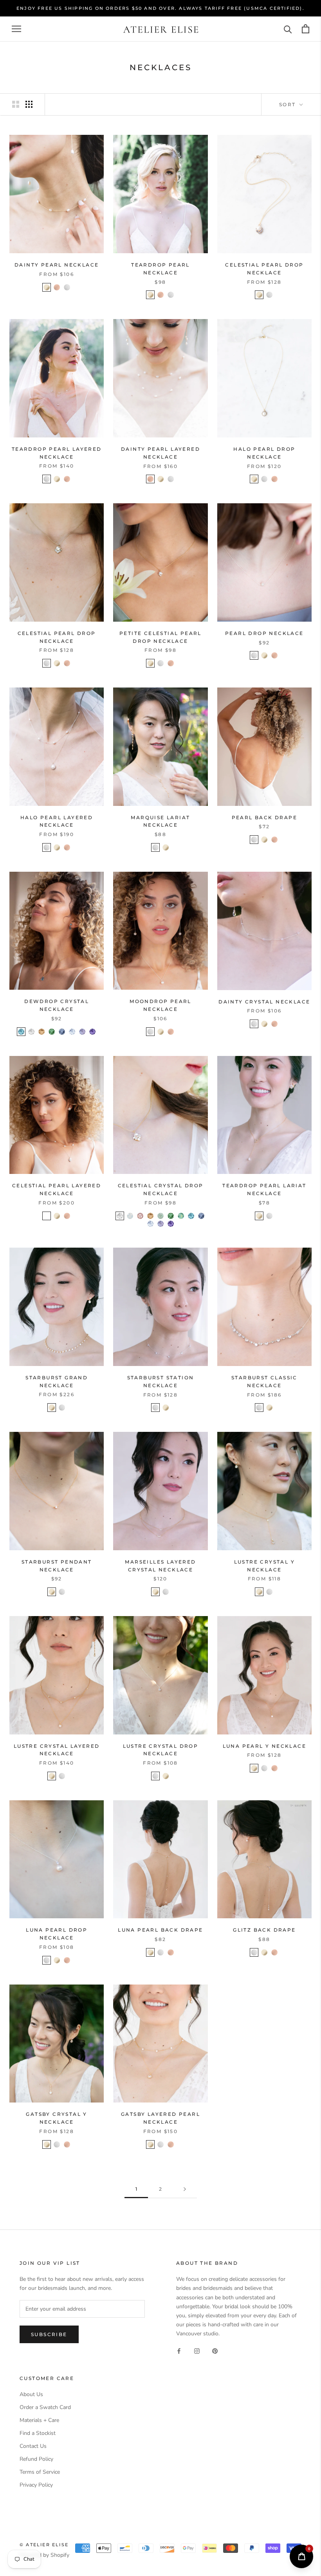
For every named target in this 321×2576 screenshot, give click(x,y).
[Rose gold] (274, 1768)
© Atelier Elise (44, 2545)
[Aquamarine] (21, 1032)
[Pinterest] (215, 2350)
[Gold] (47, 287)
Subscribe (49, 2334)
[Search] (288, 29)
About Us (31, 2394)
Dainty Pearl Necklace (57, 265)
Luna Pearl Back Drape (160, 1930)
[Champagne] (41, 1032)
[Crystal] (31, 1032)
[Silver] (67, 287)
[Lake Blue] (62, 1032)
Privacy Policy (36, 2485)
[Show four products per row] (29, 104)
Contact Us (33, 2446)
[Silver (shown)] (47, 1216)
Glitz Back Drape (264, 1930)
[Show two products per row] (16, 104)
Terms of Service (40, 2472)
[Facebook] (179, 2350)
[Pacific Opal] (181, 1216)
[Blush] (140, 1216)
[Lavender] (82, 1032)
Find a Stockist (38, 2433)
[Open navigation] (16, 29)
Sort (289, 104)
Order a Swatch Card (45, 2407)
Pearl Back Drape (264, 817)
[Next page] (185, 2189)
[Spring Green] (160, 1216)
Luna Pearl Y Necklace (264, 1746)
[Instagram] (197, 2350)
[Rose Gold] (57, 287)
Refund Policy (36, 2459)
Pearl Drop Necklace (264, 633)
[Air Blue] (72, 1032)
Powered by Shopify (44, 2555)
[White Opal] (130, 1216)
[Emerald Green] (52, 1032)
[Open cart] (306, 29)
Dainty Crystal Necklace (264, 1002)
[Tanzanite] (92, 1032)
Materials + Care (39, 2420)
